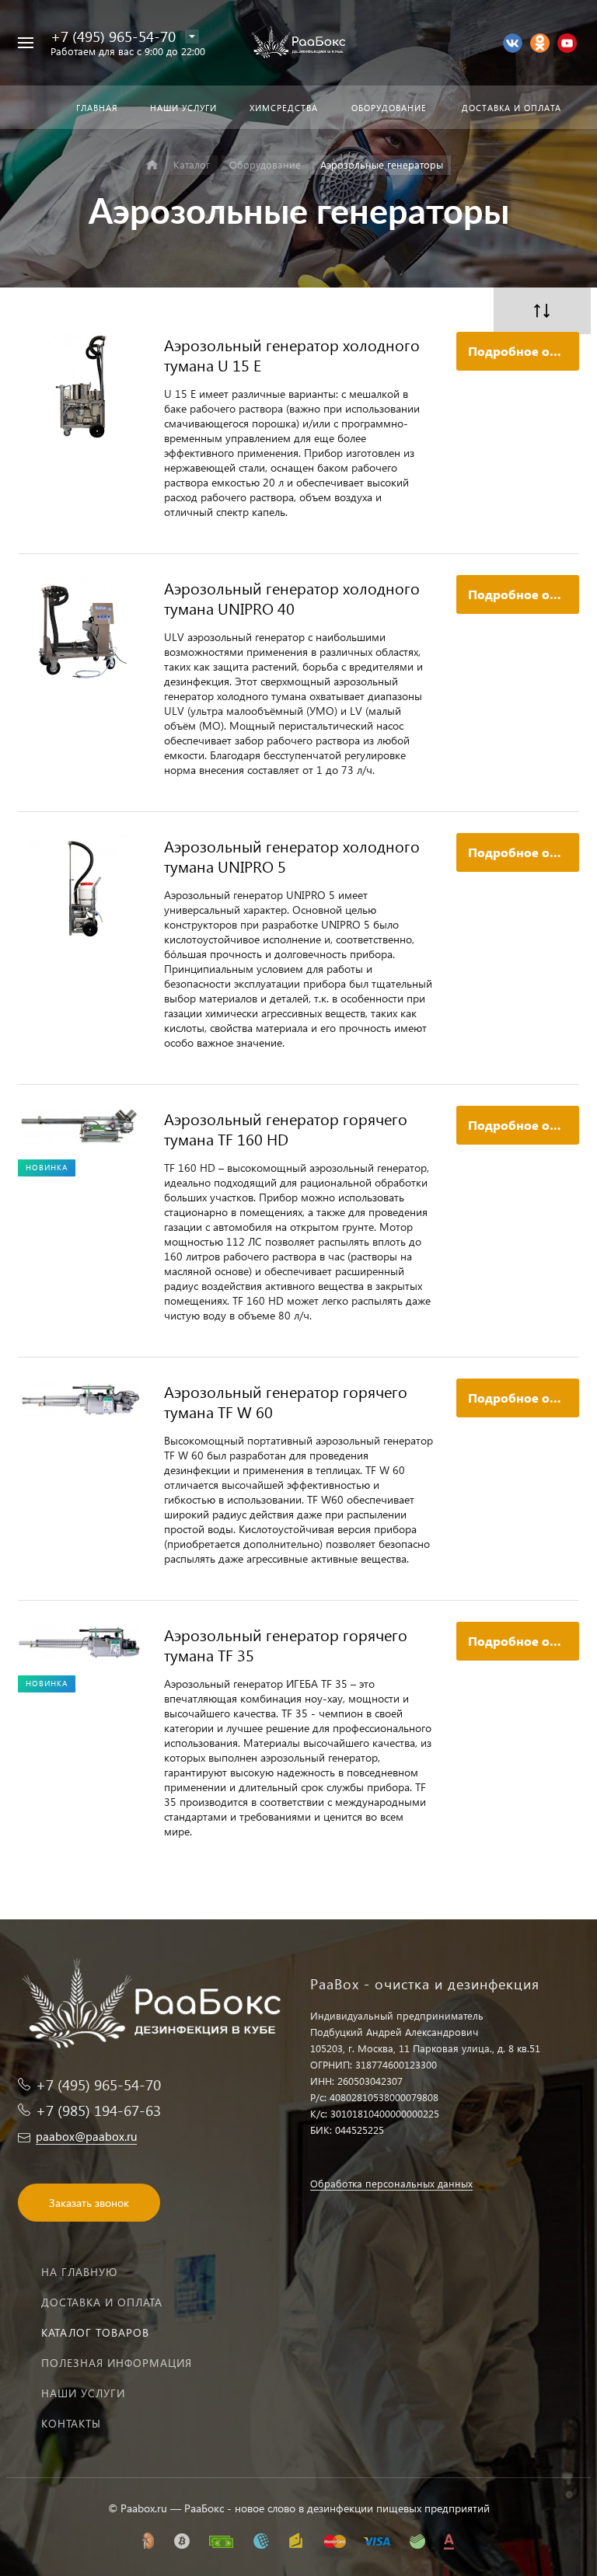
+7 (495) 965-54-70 (113, 36)
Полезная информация (117, 2363)
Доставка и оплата (102, 2302)
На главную (79, 2272)
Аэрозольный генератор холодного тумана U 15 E (292, 354)
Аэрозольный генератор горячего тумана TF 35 (286, 1644)
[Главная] (152, 165)
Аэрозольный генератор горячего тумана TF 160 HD (286, 1128)
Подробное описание (524, 351)
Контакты (71, 2423)
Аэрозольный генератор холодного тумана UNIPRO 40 (292, 598)
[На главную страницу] (298, 43)
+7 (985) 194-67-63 (98, 2110)
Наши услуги (83, 2393)
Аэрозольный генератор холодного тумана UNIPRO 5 (292, 856)
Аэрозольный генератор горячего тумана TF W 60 (286, 1401)
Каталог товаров (95, 2332)
